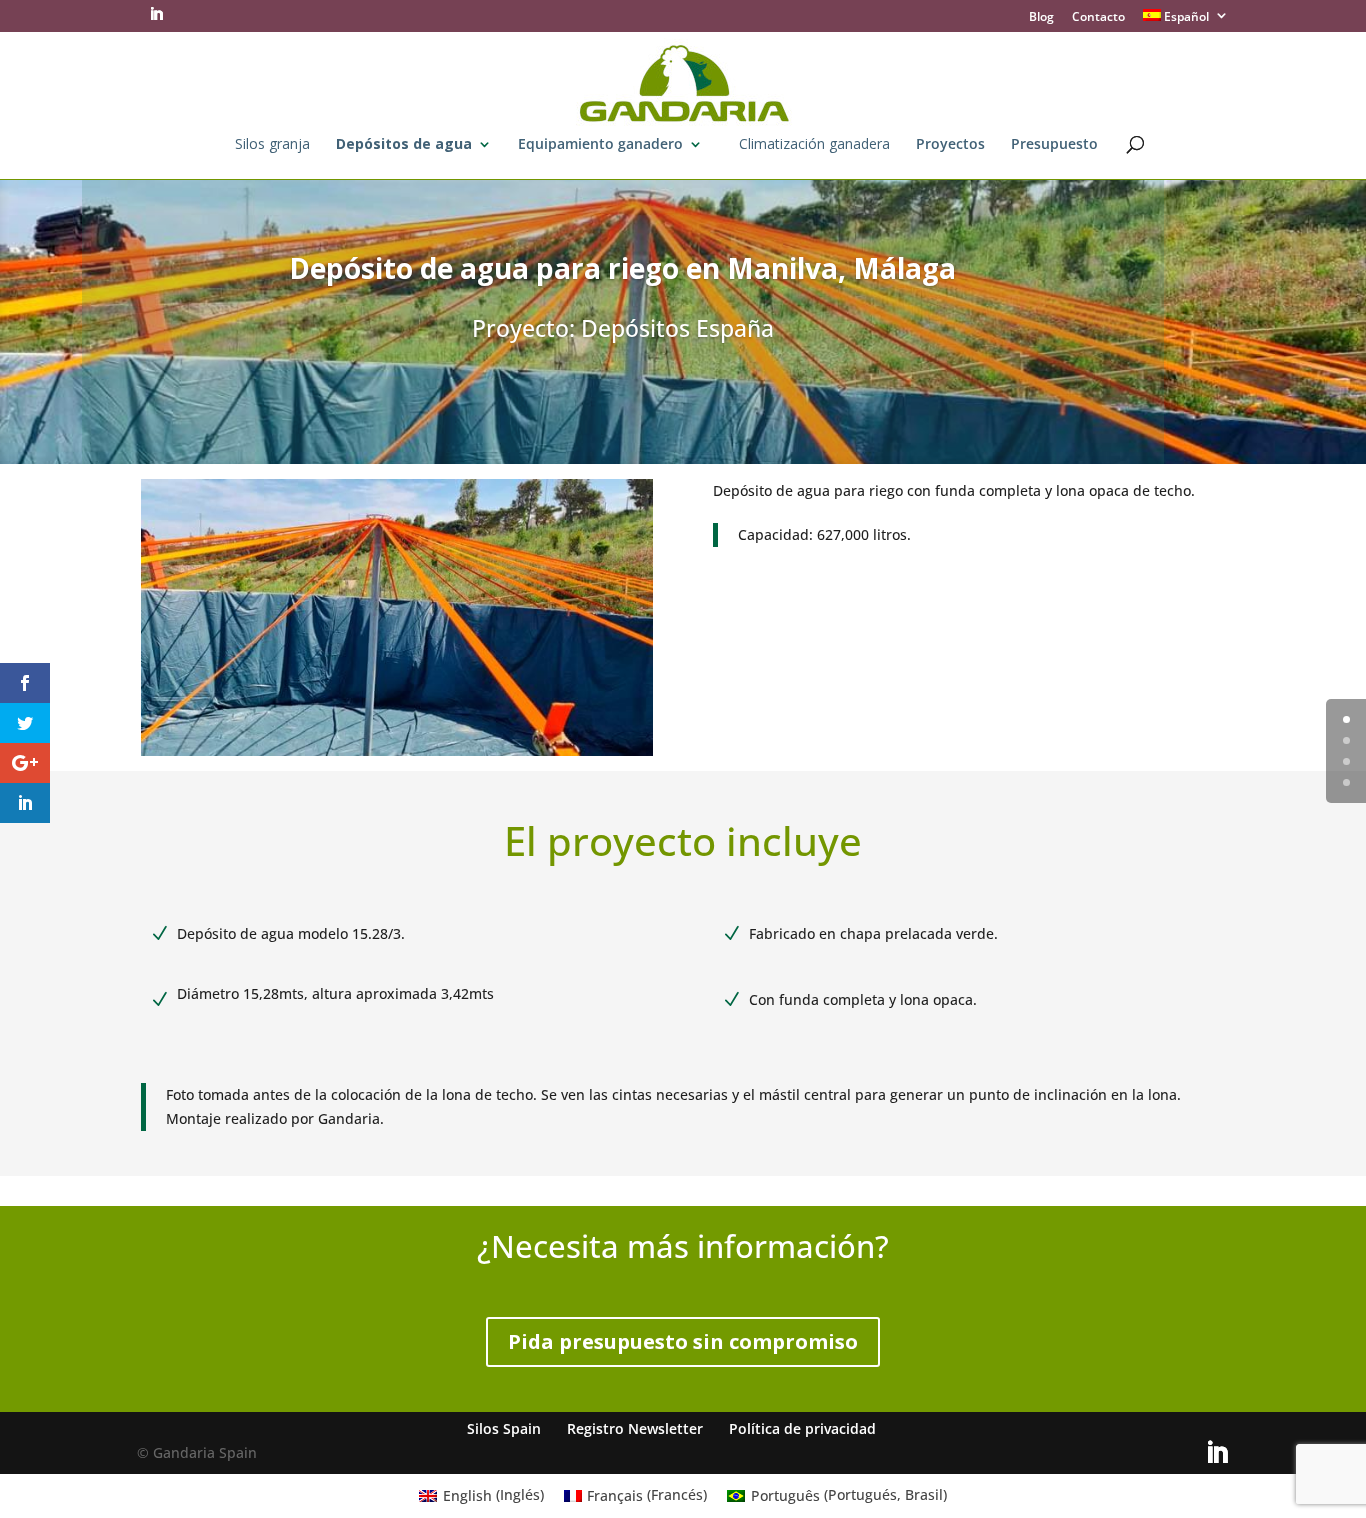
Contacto (1098, 18)
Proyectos (950, 145)
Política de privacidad (802, 1428)
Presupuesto (1054, 145)
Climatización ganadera (814, 145)
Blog (1041, 18)
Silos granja (272, 145)
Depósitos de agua (404, 145)
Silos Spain (504, 1428)
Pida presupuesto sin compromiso (683, 1341)
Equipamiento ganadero (600, 145)
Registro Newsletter (635, 1428)
